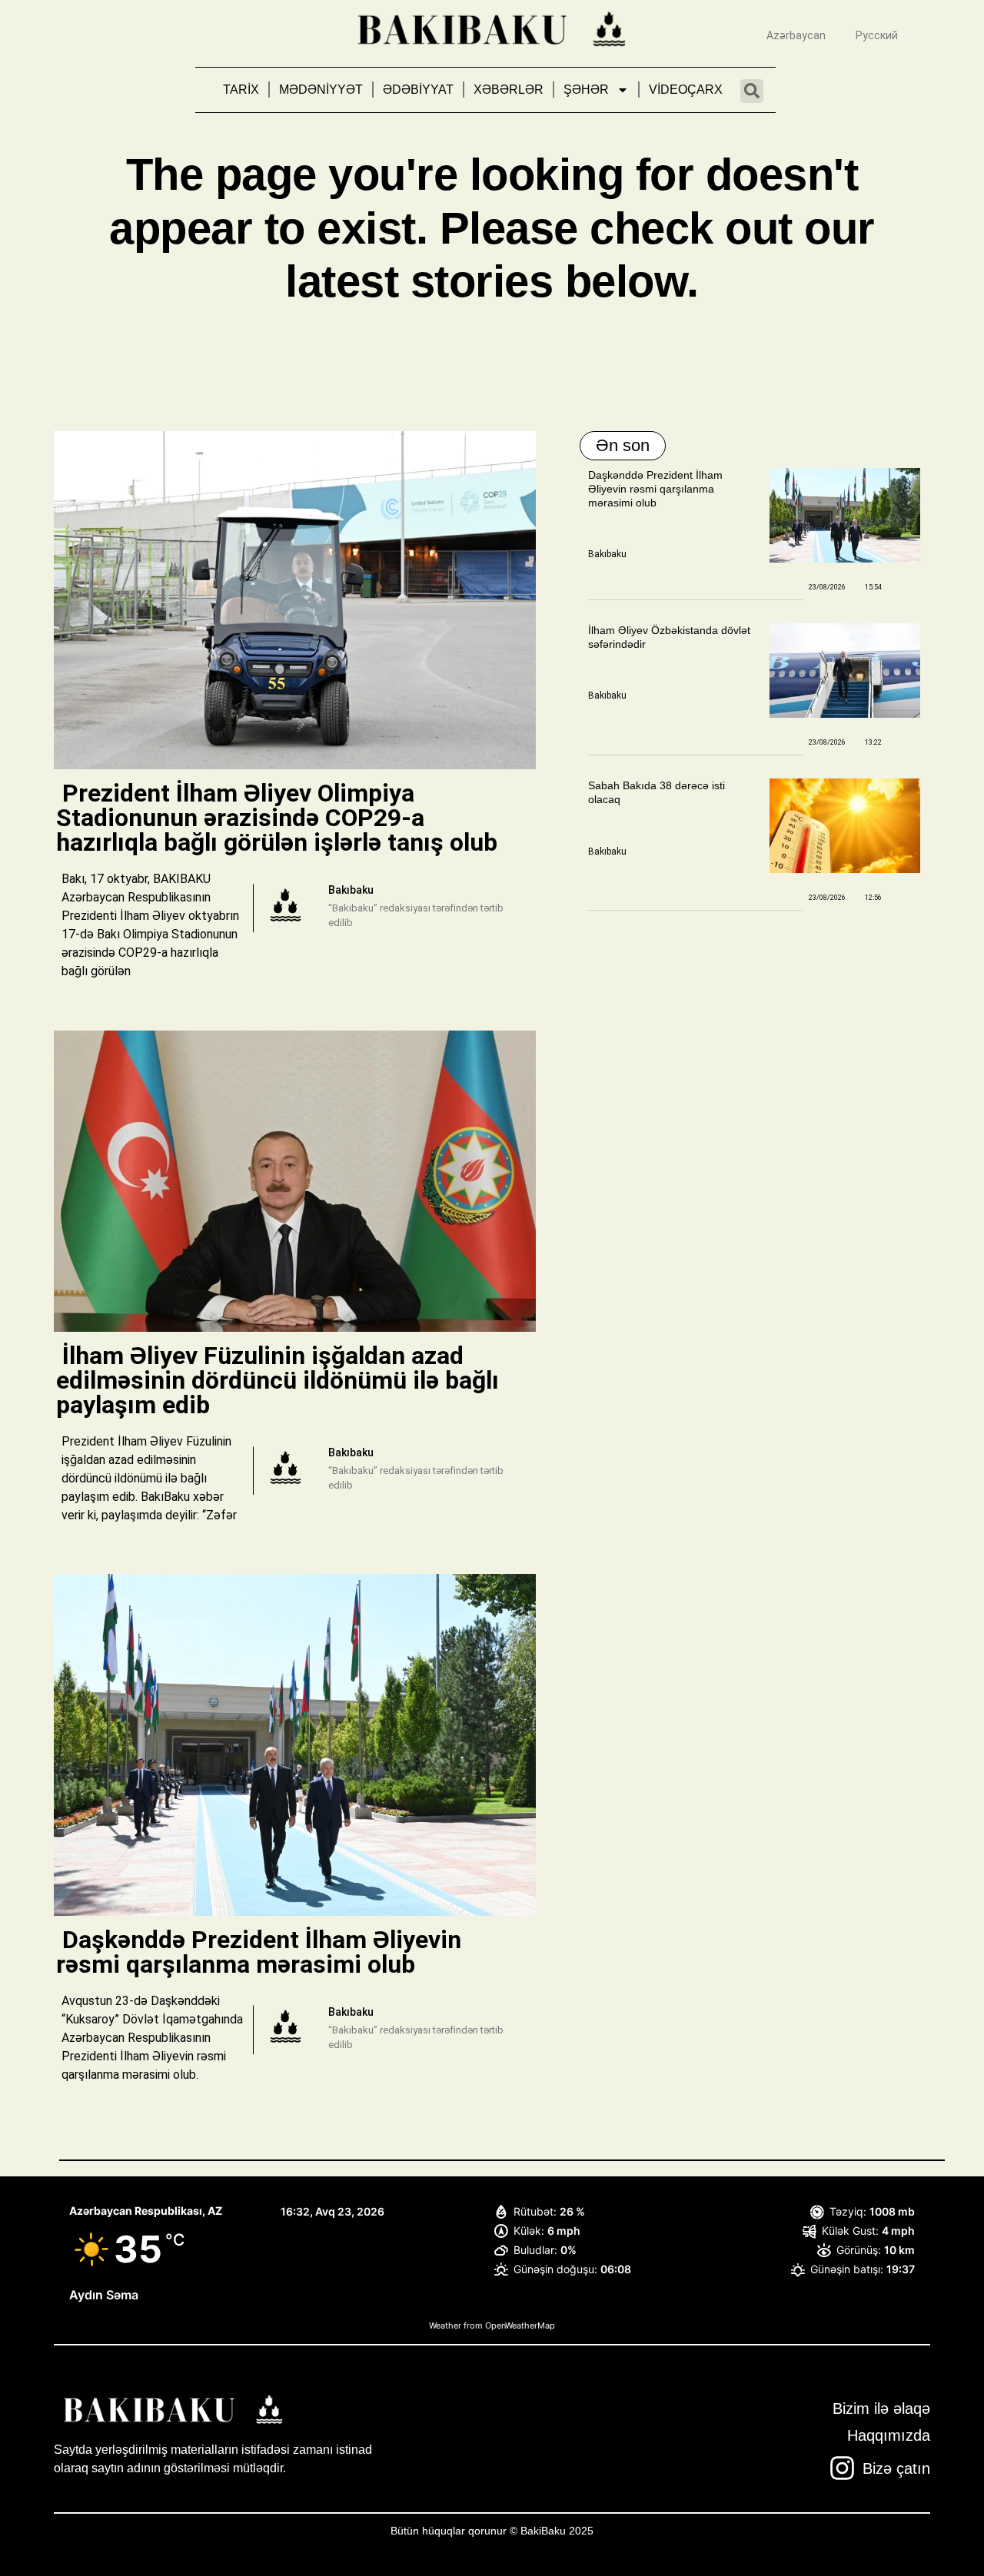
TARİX (241, 90)
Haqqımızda (889, 2435)
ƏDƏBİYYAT (418, 90)
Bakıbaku (607, 554)
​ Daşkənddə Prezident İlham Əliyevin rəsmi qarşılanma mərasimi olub (259, 1952)
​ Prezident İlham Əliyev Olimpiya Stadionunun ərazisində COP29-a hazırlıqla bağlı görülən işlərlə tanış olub (280, 818)
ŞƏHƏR (586, 90)
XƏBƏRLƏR (509, 90)
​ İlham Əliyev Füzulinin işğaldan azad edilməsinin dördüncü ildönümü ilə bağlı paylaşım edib (278, 1380)
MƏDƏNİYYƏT (321, 90)
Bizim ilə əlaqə (881, 2408)
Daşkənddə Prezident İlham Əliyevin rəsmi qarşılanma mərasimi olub (655, 489)
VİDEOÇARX (686, 90)
